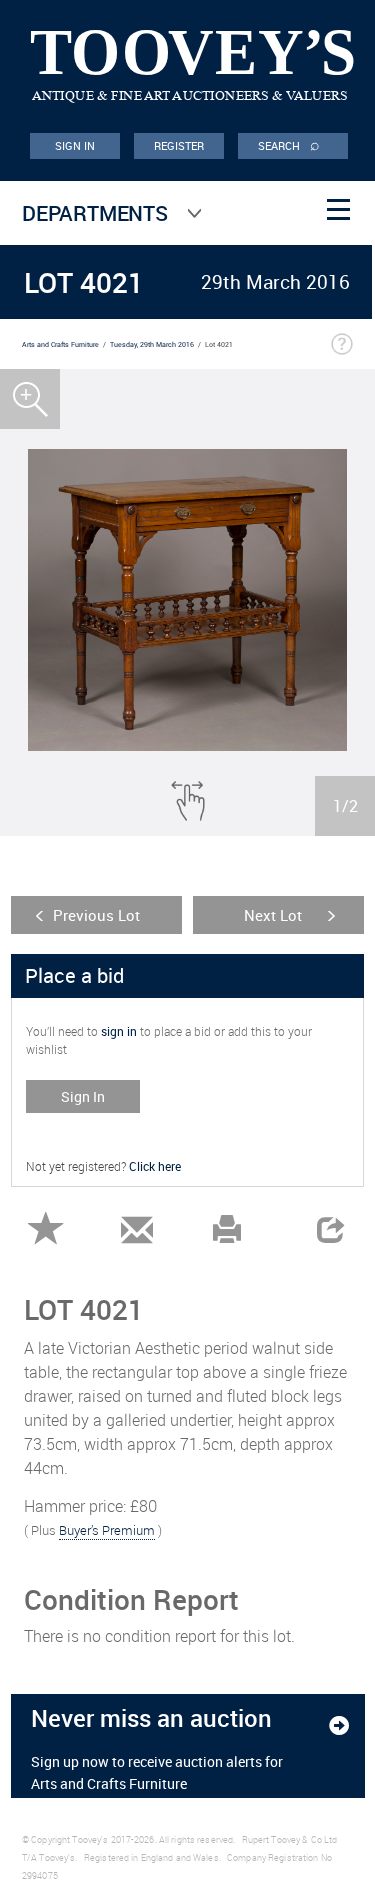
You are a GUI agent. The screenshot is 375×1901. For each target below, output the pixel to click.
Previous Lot (96, 915)
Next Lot (273, 915)
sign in (119, 1031)
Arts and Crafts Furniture (60, 344)
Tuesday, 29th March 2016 (152, 344)
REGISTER (179, 145)
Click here (155, 1166)
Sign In (83, 1096)
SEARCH (289, 144)
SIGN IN (75, 145)
